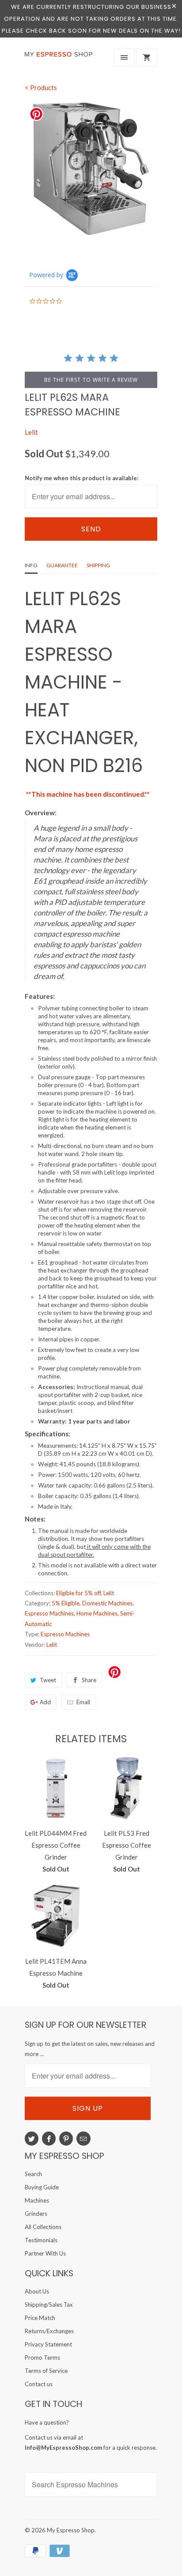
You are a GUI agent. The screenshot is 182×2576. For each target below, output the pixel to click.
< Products (41, 87)
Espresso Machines (49, 1613)
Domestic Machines (107, 1603)
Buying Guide (42, 2187)
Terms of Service (46, 2371)
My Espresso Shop (71, 2530)
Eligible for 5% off (78, 1593)
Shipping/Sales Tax (49, 2305)
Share (89, 1680)
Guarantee (62, 565)
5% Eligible (66, 1603)
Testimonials (41, 2240)
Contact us (39, 2384)
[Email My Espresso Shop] (83, 2139)
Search (33, 2174)
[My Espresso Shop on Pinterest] (66, 2139)
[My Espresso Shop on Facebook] (49, 2139)
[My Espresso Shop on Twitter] (32, 2139)
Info (31, 565)
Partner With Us (45, 2253)
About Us (37, 2291)
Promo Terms (42, 2358)
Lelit (31, 432)
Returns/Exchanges (49, 2331)
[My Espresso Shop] (60, 60)
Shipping (98, 565)
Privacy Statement (48, 2344)
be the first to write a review (91, 380)
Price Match (40, 2318)
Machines (37, 2200)
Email (83, 1702)
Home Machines (97, 1613)
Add (45, 1702)
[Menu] (124, 58)
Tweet (48, 1680)
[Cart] (147, 58)
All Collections (43, 2227)
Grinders (36, 2214)
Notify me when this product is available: (82, 478)
